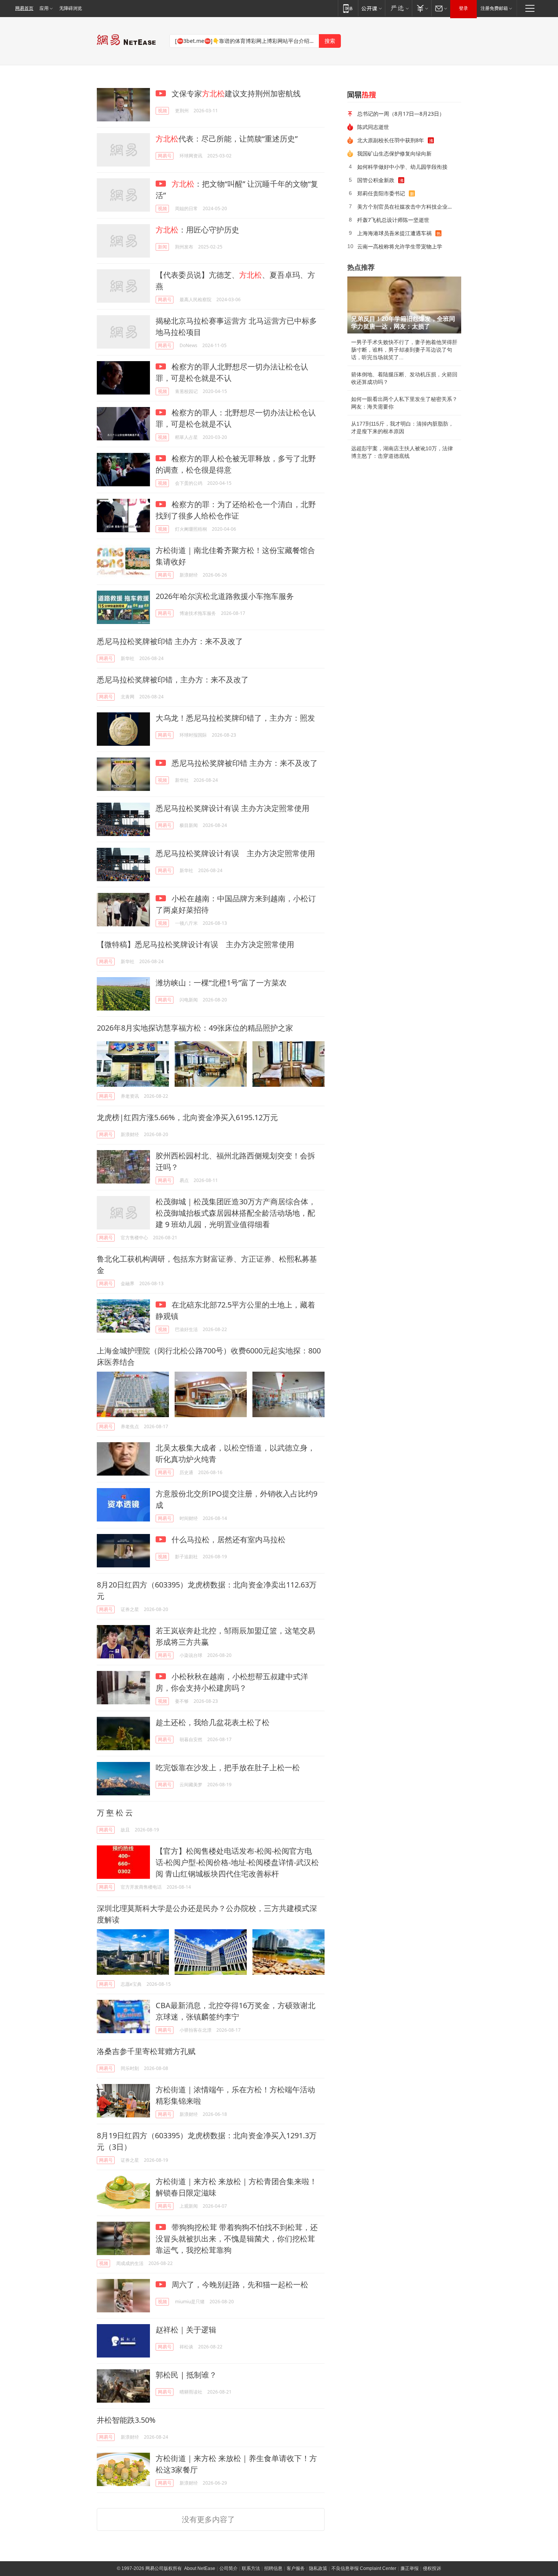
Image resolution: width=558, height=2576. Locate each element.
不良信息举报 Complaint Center (364, 2568)
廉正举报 (410, 2568)
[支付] (422, 8)
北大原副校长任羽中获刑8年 (391, 140)
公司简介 (229, 2568)
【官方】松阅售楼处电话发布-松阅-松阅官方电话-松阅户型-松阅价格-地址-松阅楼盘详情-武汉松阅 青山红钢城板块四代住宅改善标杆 (237, 1862)
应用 (44, 8)
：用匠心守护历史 (197, 230)
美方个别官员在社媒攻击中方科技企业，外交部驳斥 (407, 207)
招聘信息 (273, 2568)
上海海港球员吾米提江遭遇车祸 (394, 233)
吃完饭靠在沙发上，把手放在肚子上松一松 (228, 1767)
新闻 (162, 247)
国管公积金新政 (376, 180)
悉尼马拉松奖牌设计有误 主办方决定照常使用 (232, 808)
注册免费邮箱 (494, 8)
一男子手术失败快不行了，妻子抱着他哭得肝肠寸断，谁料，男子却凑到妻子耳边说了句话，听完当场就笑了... (404, 350)
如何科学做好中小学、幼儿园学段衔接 (402, 167)
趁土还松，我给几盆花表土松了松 (213, 1722)
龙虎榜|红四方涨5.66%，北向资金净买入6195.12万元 (187, 1117)
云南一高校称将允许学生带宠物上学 (400, 246)
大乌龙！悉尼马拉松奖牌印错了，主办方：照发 (235, 718)
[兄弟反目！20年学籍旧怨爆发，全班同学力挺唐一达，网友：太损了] (404, 305)
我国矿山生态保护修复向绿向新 (394, 153)
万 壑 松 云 (115, 1813)
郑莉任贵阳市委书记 (381, 193)
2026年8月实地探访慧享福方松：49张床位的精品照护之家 (195, 1028)
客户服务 (296, 2568)
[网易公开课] (371, 8)
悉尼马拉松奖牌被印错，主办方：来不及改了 (173, 680)
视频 (162, 111)
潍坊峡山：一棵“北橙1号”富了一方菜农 (221, 983)
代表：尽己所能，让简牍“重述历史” (227, 139)
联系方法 (251, 2568)
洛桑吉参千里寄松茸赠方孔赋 (146, 2051)
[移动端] (348, 8)
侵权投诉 (432, 2568)
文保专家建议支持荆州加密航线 (235, 94)
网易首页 (24, 8)
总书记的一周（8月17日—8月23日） (401, 114)
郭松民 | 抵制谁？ (186, 2375)
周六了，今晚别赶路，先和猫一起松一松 (239, 2284)
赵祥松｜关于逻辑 (186, 2330)
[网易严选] (398, 8)
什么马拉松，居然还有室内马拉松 (228, 1539)
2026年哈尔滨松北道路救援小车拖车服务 (225, 596)
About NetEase (200, 2568)
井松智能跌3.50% (126, 2420)
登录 (463, 8)
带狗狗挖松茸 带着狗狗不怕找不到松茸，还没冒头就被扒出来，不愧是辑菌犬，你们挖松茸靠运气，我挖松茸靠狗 (237, 2239)
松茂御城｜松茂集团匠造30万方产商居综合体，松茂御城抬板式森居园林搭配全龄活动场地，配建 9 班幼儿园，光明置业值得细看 (236, 1213)
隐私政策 (318, 2568)
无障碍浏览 (71, 8)
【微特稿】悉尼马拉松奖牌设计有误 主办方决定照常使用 (195, 944)
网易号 (165, 156)
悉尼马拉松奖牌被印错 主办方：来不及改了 (170, 641)
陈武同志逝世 (373, 127)
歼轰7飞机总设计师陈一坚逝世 (393, 220)
